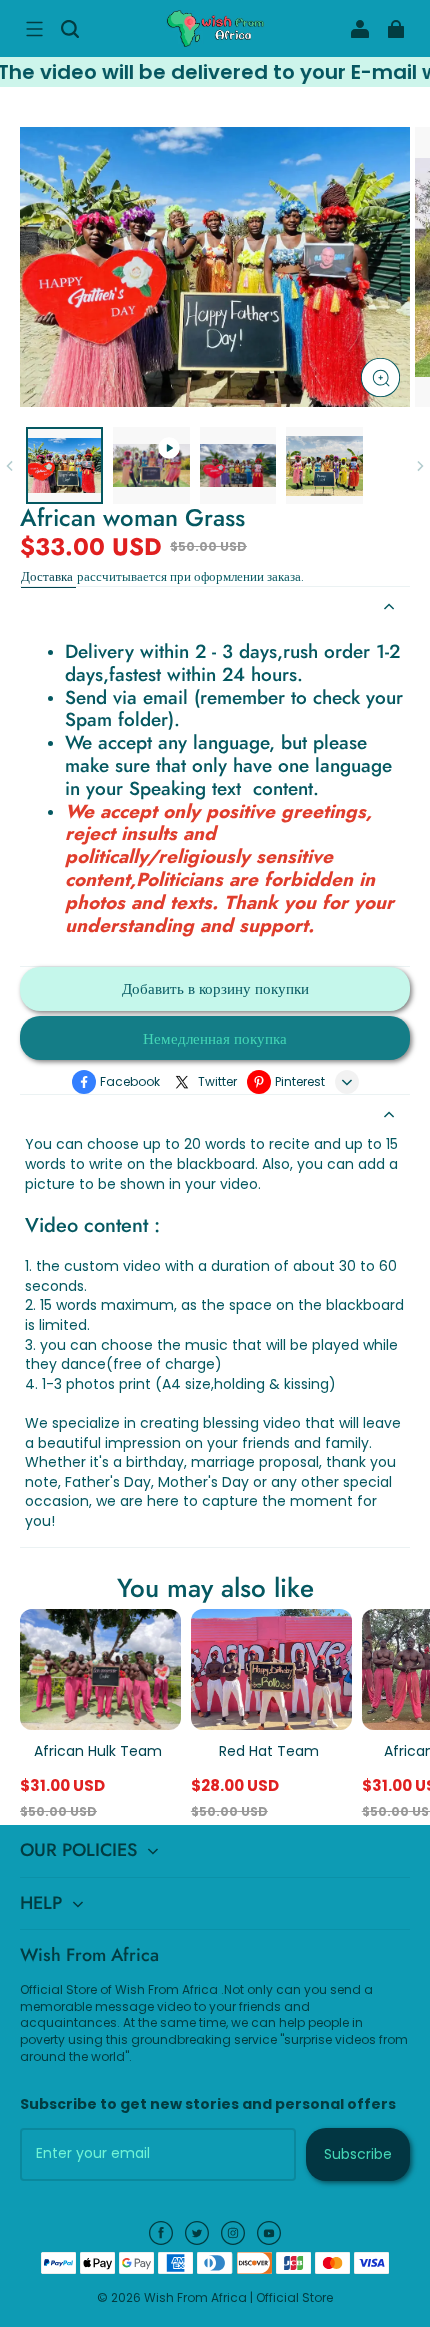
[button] (34, 29)
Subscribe (358, 2154)
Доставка (48, 576)
